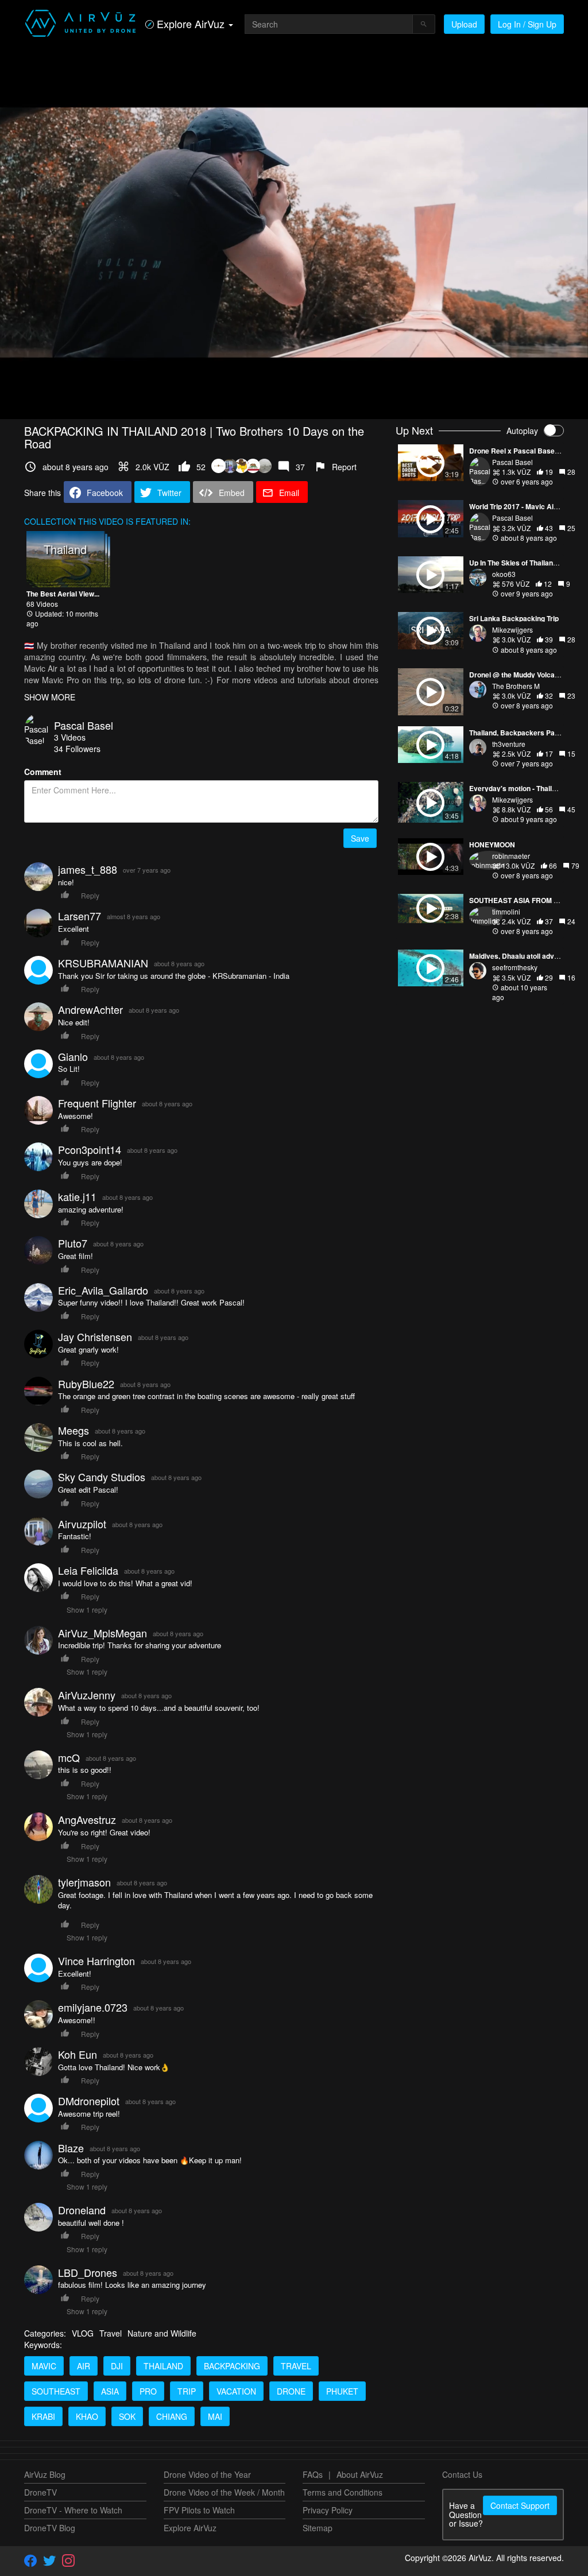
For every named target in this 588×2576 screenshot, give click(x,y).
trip (187, 2391)
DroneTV (40, 2492)
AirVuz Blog (45, 2474)
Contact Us (462, 2474)
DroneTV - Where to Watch (73, 2510)
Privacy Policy (328, 2510)
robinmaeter (511, 856)
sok (127, 2416)
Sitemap (318, 2528)
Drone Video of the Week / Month (224, 2492)
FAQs (313, 2474)
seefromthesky (515, 967)
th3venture (509, 744)
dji (117, 2366)
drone (291, 2391)
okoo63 (504, 574)
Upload (464, 24)
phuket (342, 2391)
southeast (56, 2391)
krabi (43, 2416)
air (84, 2366)
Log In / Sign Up (527, 24)
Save (360, 838)
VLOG (83, 2333)
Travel (111, 2333)
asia (110, 2391)
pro (148, 2391)
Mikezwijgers (512, 630)
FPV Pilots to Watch (199, 2510)
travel (296, 2366)
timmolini (506, 911)
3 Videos (70, 737)
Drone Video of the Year (207, 2474)
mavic (44, 2366)
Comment (43, 772)
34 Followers (77, 749)
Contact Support (520, 2505)
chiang (172, 2416)
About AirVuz (360, 2474)
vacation (236, 2391)
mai (215, 2416)
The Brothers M (516, 686)
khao (87, 2416)
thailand (163, 2366)
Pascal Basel (84, 725)
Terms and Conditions (343, 2492)
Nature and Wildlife (162, 2333)
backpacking (232, 2366)
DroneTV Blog (50, 2528)
